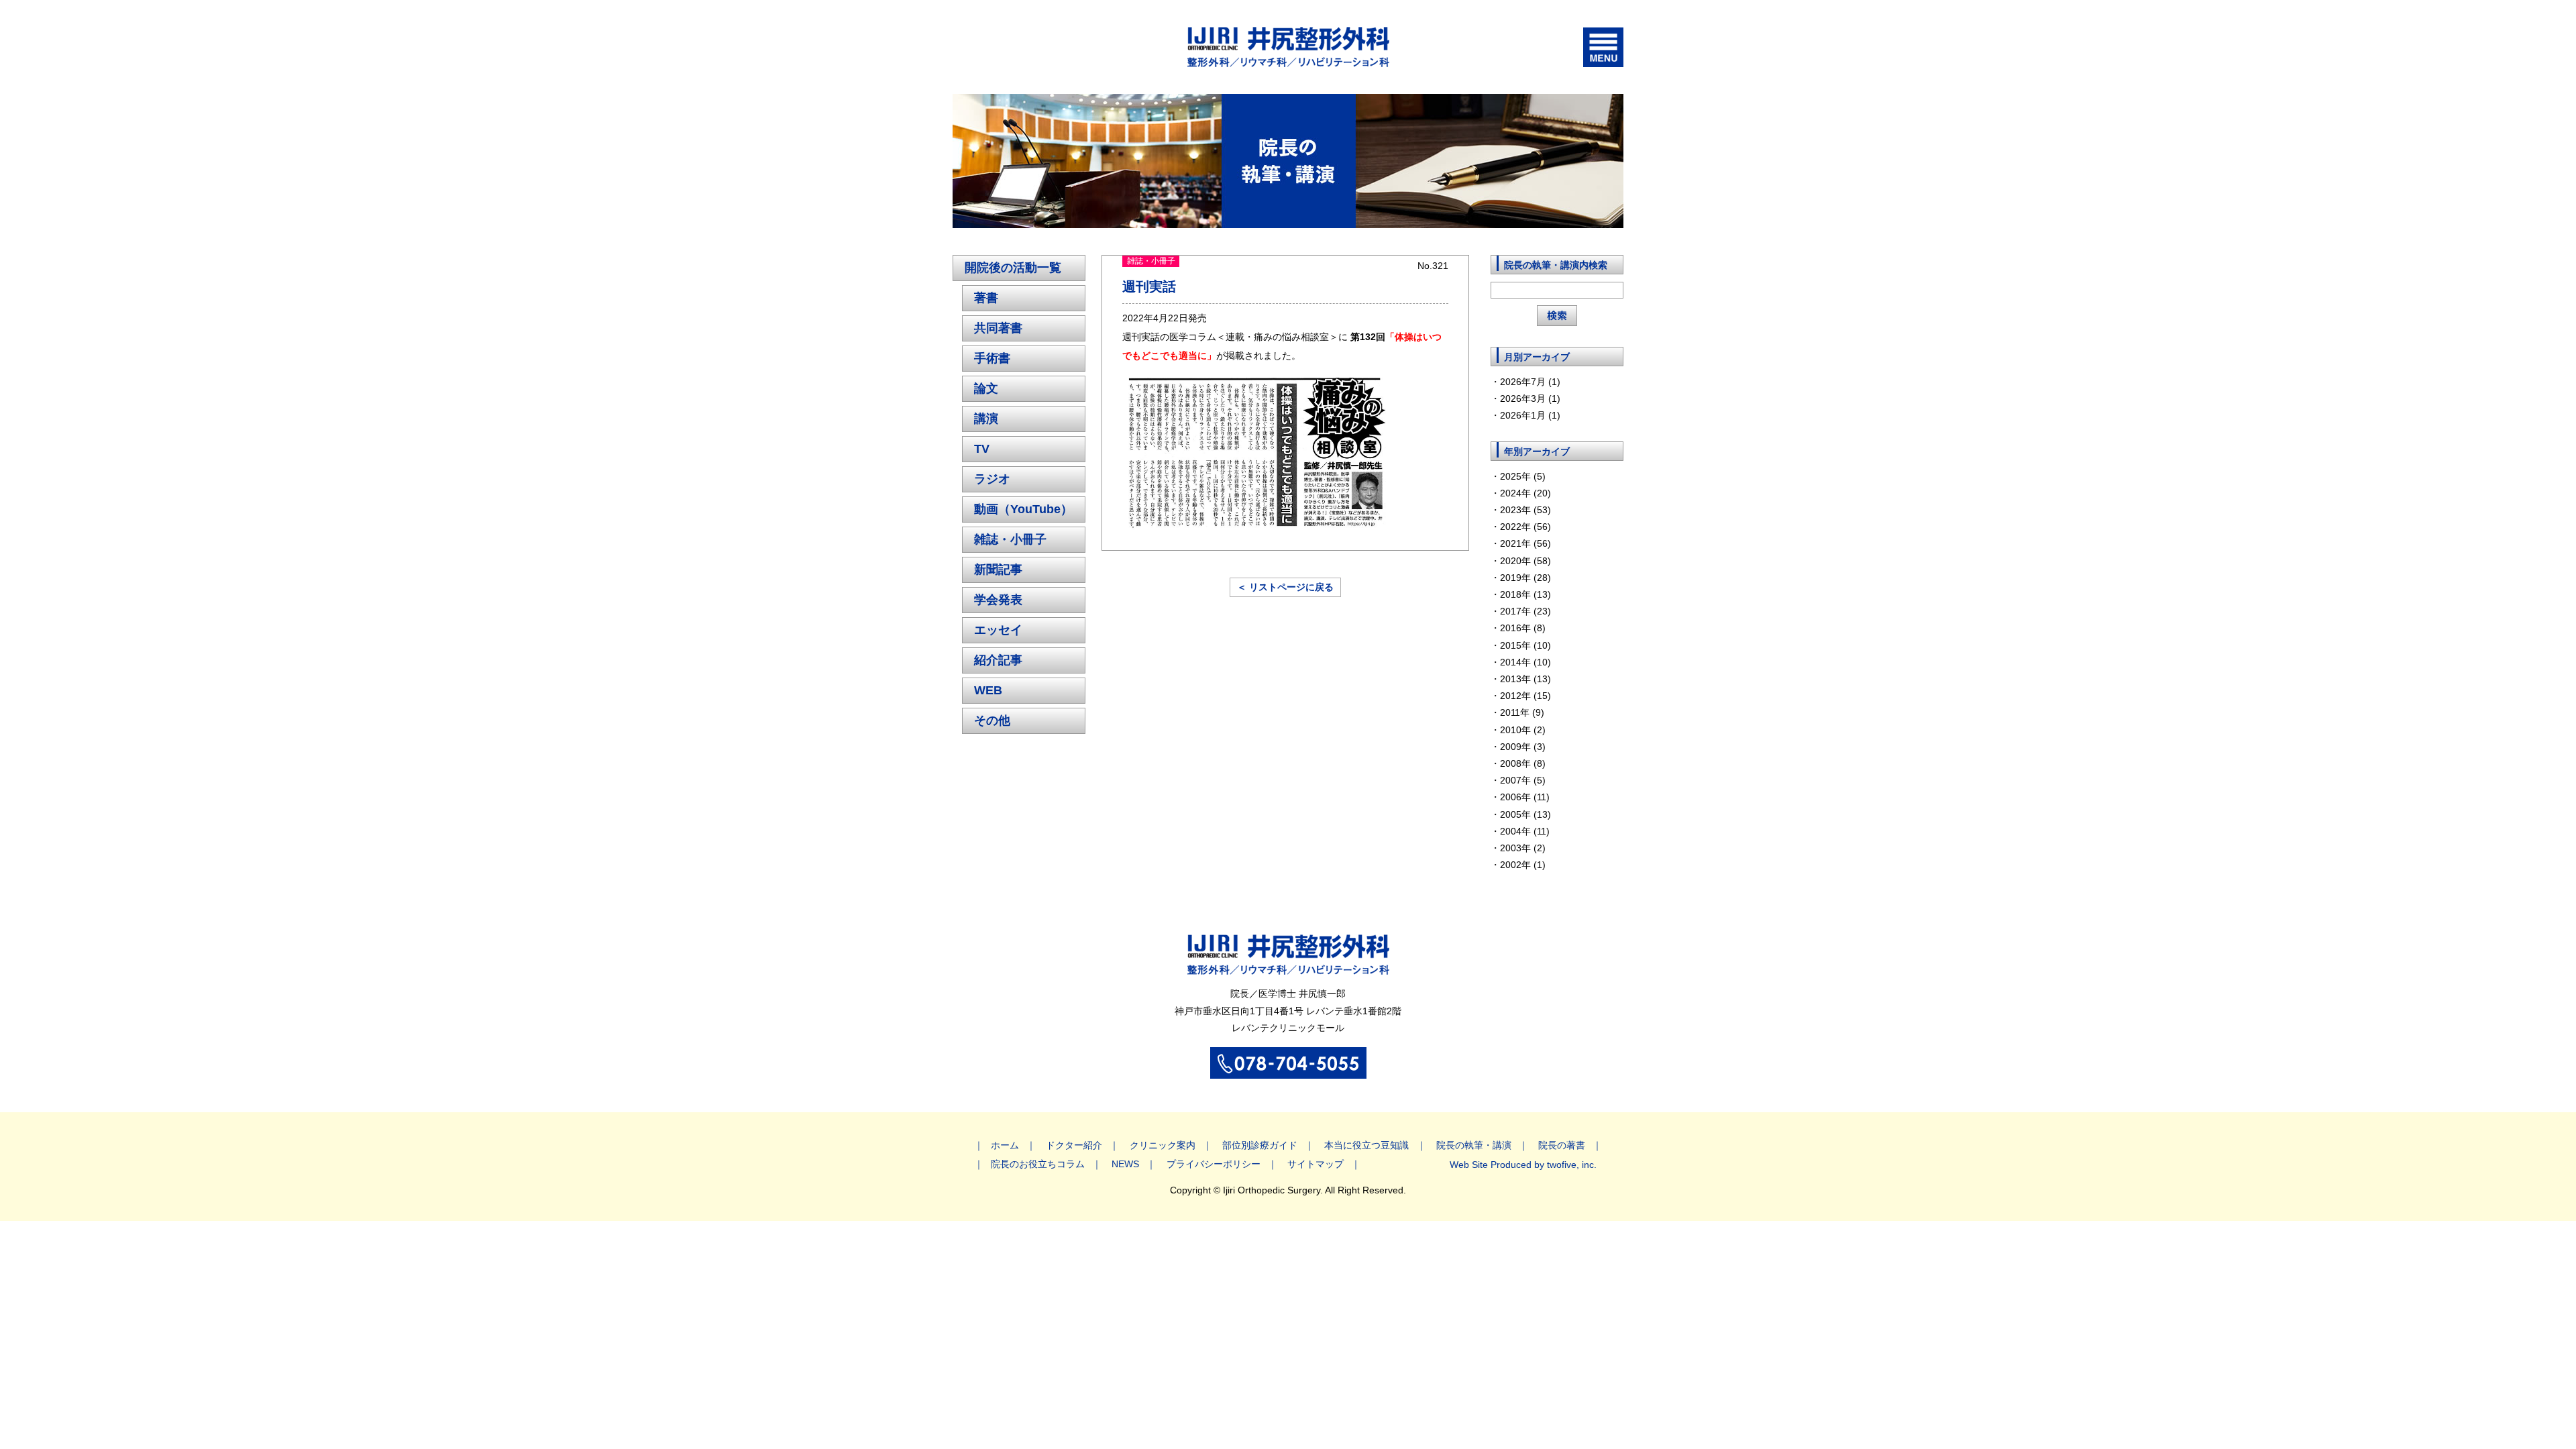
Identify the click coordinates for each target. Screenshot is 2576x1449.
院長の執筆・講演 (1474, 1145)
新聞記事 (998, 570)
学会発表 (998, 600)
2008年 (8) (1523, 763)
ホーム (1005, 1145)
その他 (992, 720)
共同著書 (998, 328)
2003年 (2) (1523, 848)
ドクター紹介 (1074, 1145)
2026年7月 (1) (1530, 382)
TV (982, 449)
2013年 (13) (1525, 679)
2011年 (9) (1522, 712)
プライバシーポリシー (1214, 1164)
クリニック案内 (1163, 1145)
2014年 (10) (1525, 662)
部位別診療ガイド (1260, 1145)
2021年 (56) (1525, 543)
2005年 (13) (1525, 814)
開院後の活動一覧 (1013, 268)
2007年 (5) (1523, 780)
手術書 (992, 358)
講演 (986, 419)
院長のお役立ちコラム (1038, 1164)
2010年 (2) (1523, 730)
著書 (986, 298)
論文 (986, 388)
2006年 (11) (1525, 797)
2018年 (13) (1525, 594)
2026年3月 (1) (1530, 398)
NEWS (1125, 1164)
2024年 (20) (1525, 493)
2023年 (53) (1525, 510)
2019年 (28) (1525, 578)
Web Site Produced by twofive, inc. (1523, 1165)
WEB (988, 690)
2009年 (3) (1523, 747)
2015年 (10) (1525, 645)
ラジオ (992, 479)
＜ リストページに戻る (1285, 587)
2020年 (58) (1525, 561)
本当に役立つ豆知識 (1366, 1145)
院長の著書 (1562, 1145)
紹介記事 (998, 660)
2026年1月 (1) (1530, 415)
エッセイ (998, 630)
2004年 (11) (1525, 831)
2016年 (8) (1523, 628)
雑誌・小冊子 (1010, 539)
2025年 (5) (1523, 476)
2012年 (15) (1525, 696)
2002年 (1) (1523, 865)
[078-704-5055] (1288, 1071)
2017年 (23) (1525, 611)
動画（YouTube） (1023, 509)
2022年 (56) (1525, 527)
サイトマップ (1316, 1164)
